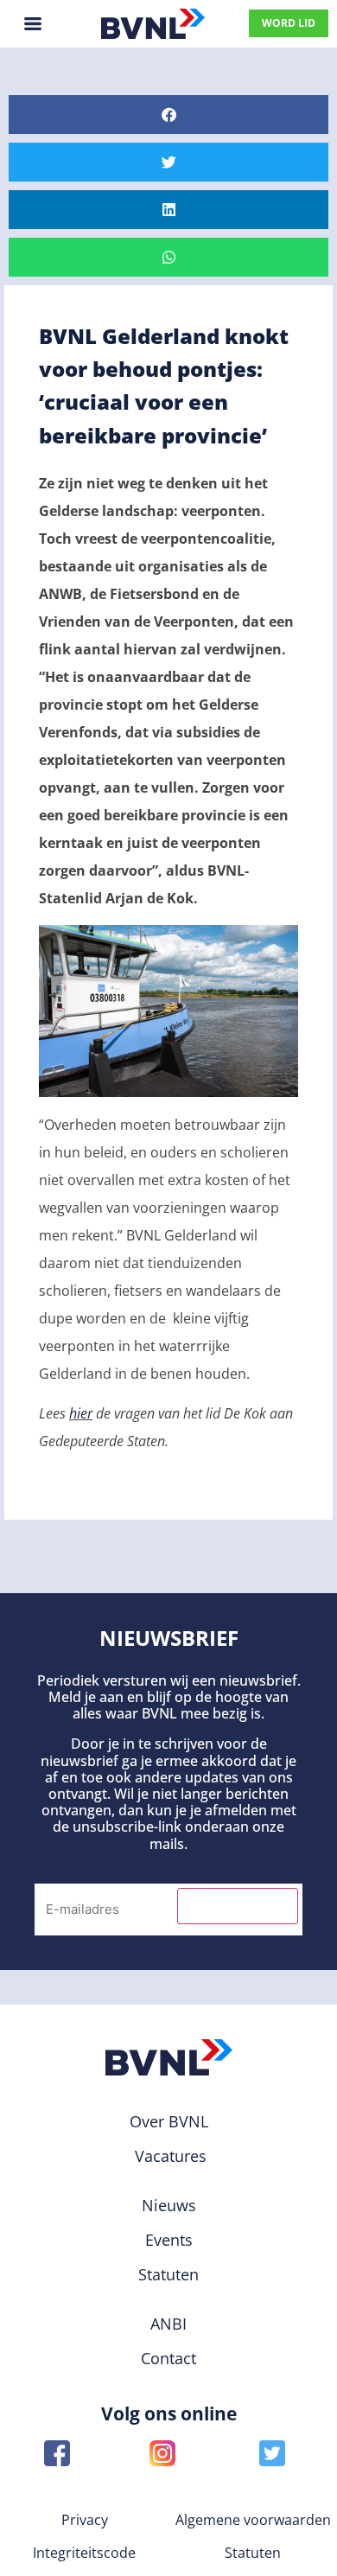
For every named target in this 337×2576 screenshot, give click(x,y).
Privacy (85, 2520)
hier (81, 1413)
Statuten (253, 2553)
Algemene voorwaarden (253, 2520)
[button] (168, 115)
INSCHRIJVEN (238, 1906)
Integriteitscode (84, 2553)
